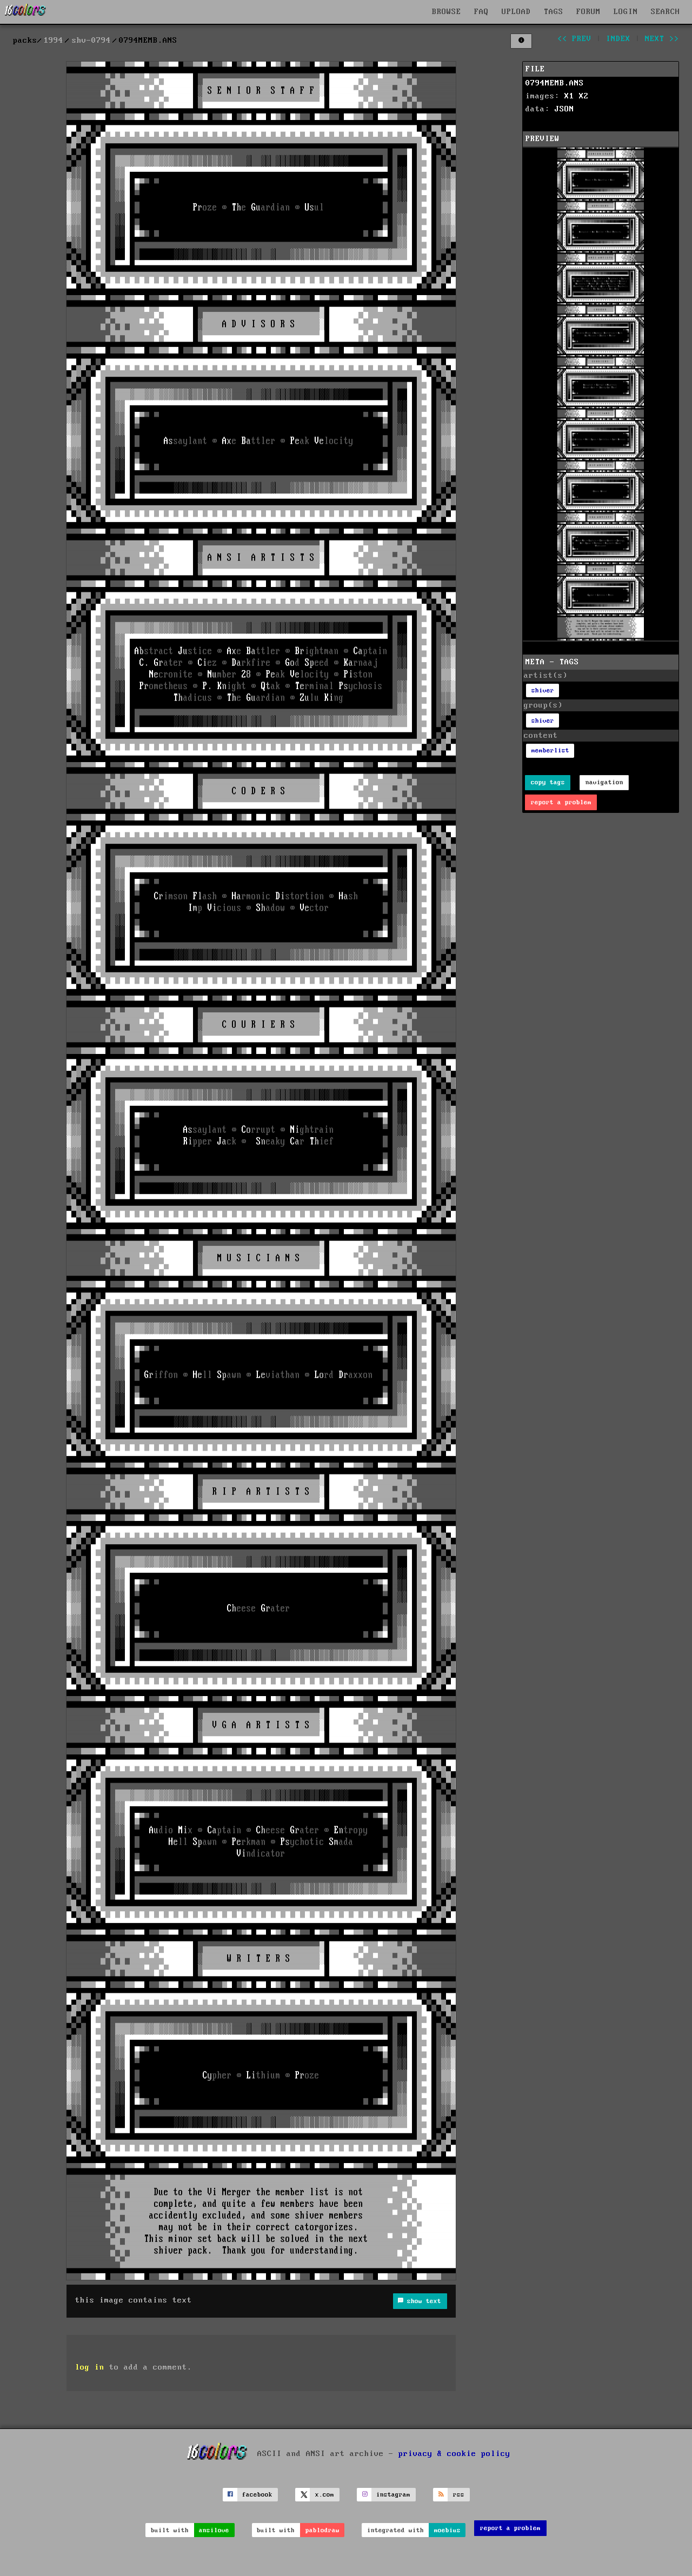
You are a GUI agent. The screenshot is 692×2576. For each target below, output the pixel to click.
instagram (393, 2495)
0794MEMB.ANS (555, 83)
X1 (569, 96)
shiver (543, 690)
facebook (257, 2495)
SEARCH (666, 12)
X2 (584, 96)
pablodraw (322, 2530)
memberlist (550, 750)
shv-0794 (91, 41)
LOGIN (626, 12)
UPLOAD (516, 12)
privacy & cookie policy (454, 2453)
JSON (564, 109)
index (618, 39)
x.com (325, 2495)
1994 (54, 41)
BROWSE (447, 12)
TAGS (554, 12)
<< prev (574, 39)
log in (90, 2367)
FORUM (588, 12)
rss (459, 2495)
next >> (662, 39)
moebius (447, 2530)
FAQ (481, 12)
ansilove (214, 2530)
